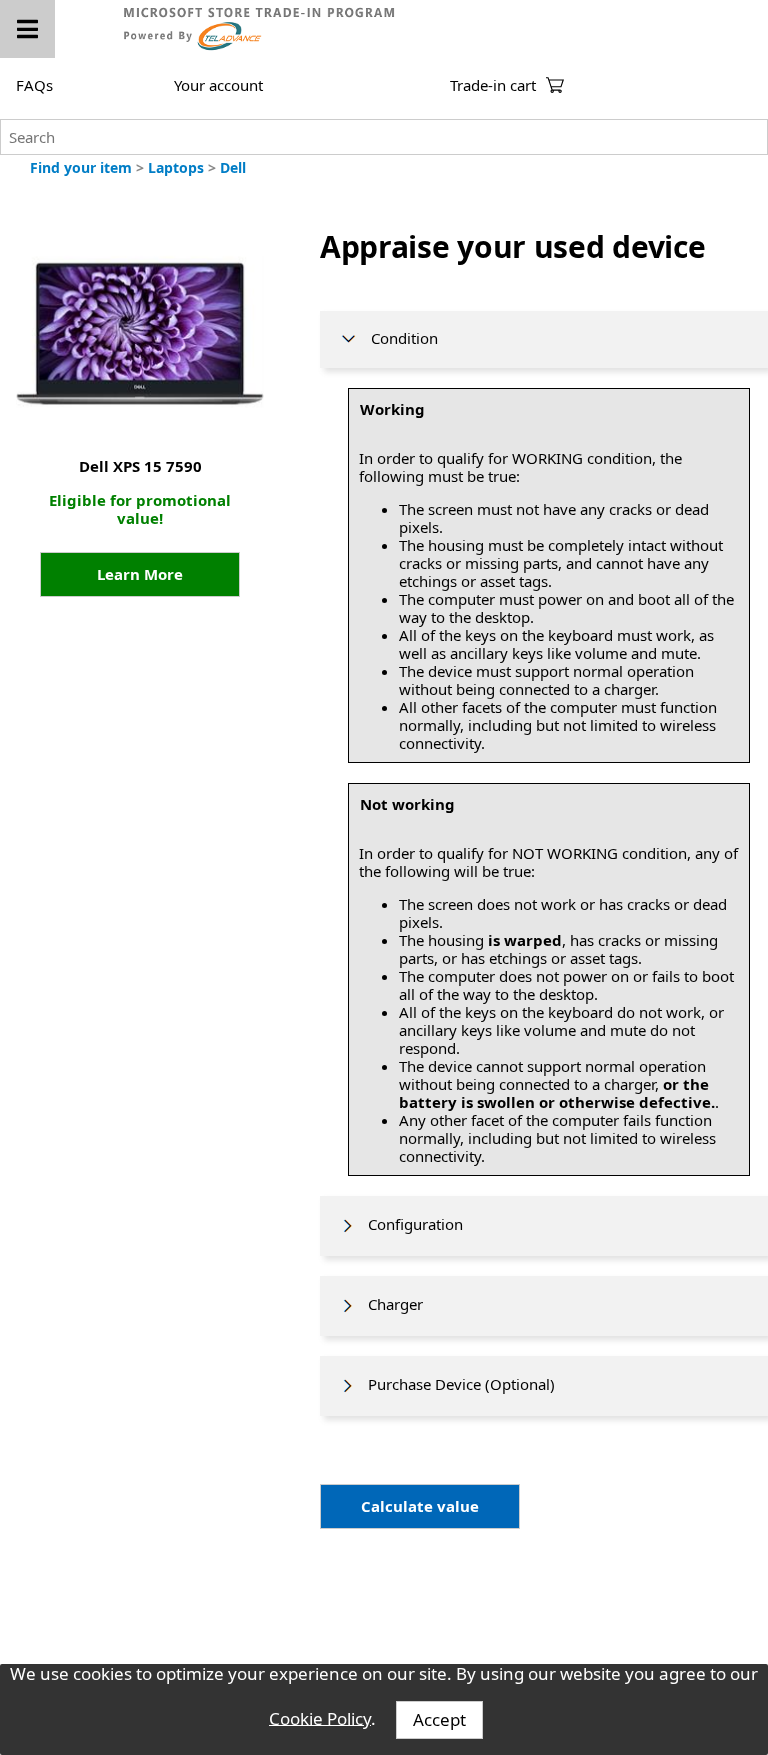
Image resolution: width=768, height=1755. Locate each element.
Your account (218, 85)
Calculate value (420, 1506)
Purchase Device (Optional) (455, 1384)
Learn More (140, 574)
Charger (389, 1304)
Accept (439, 1719)
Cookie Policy (320, 1717)
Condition (398, 338)
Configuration (409, 1224)
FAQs (34, 85)
